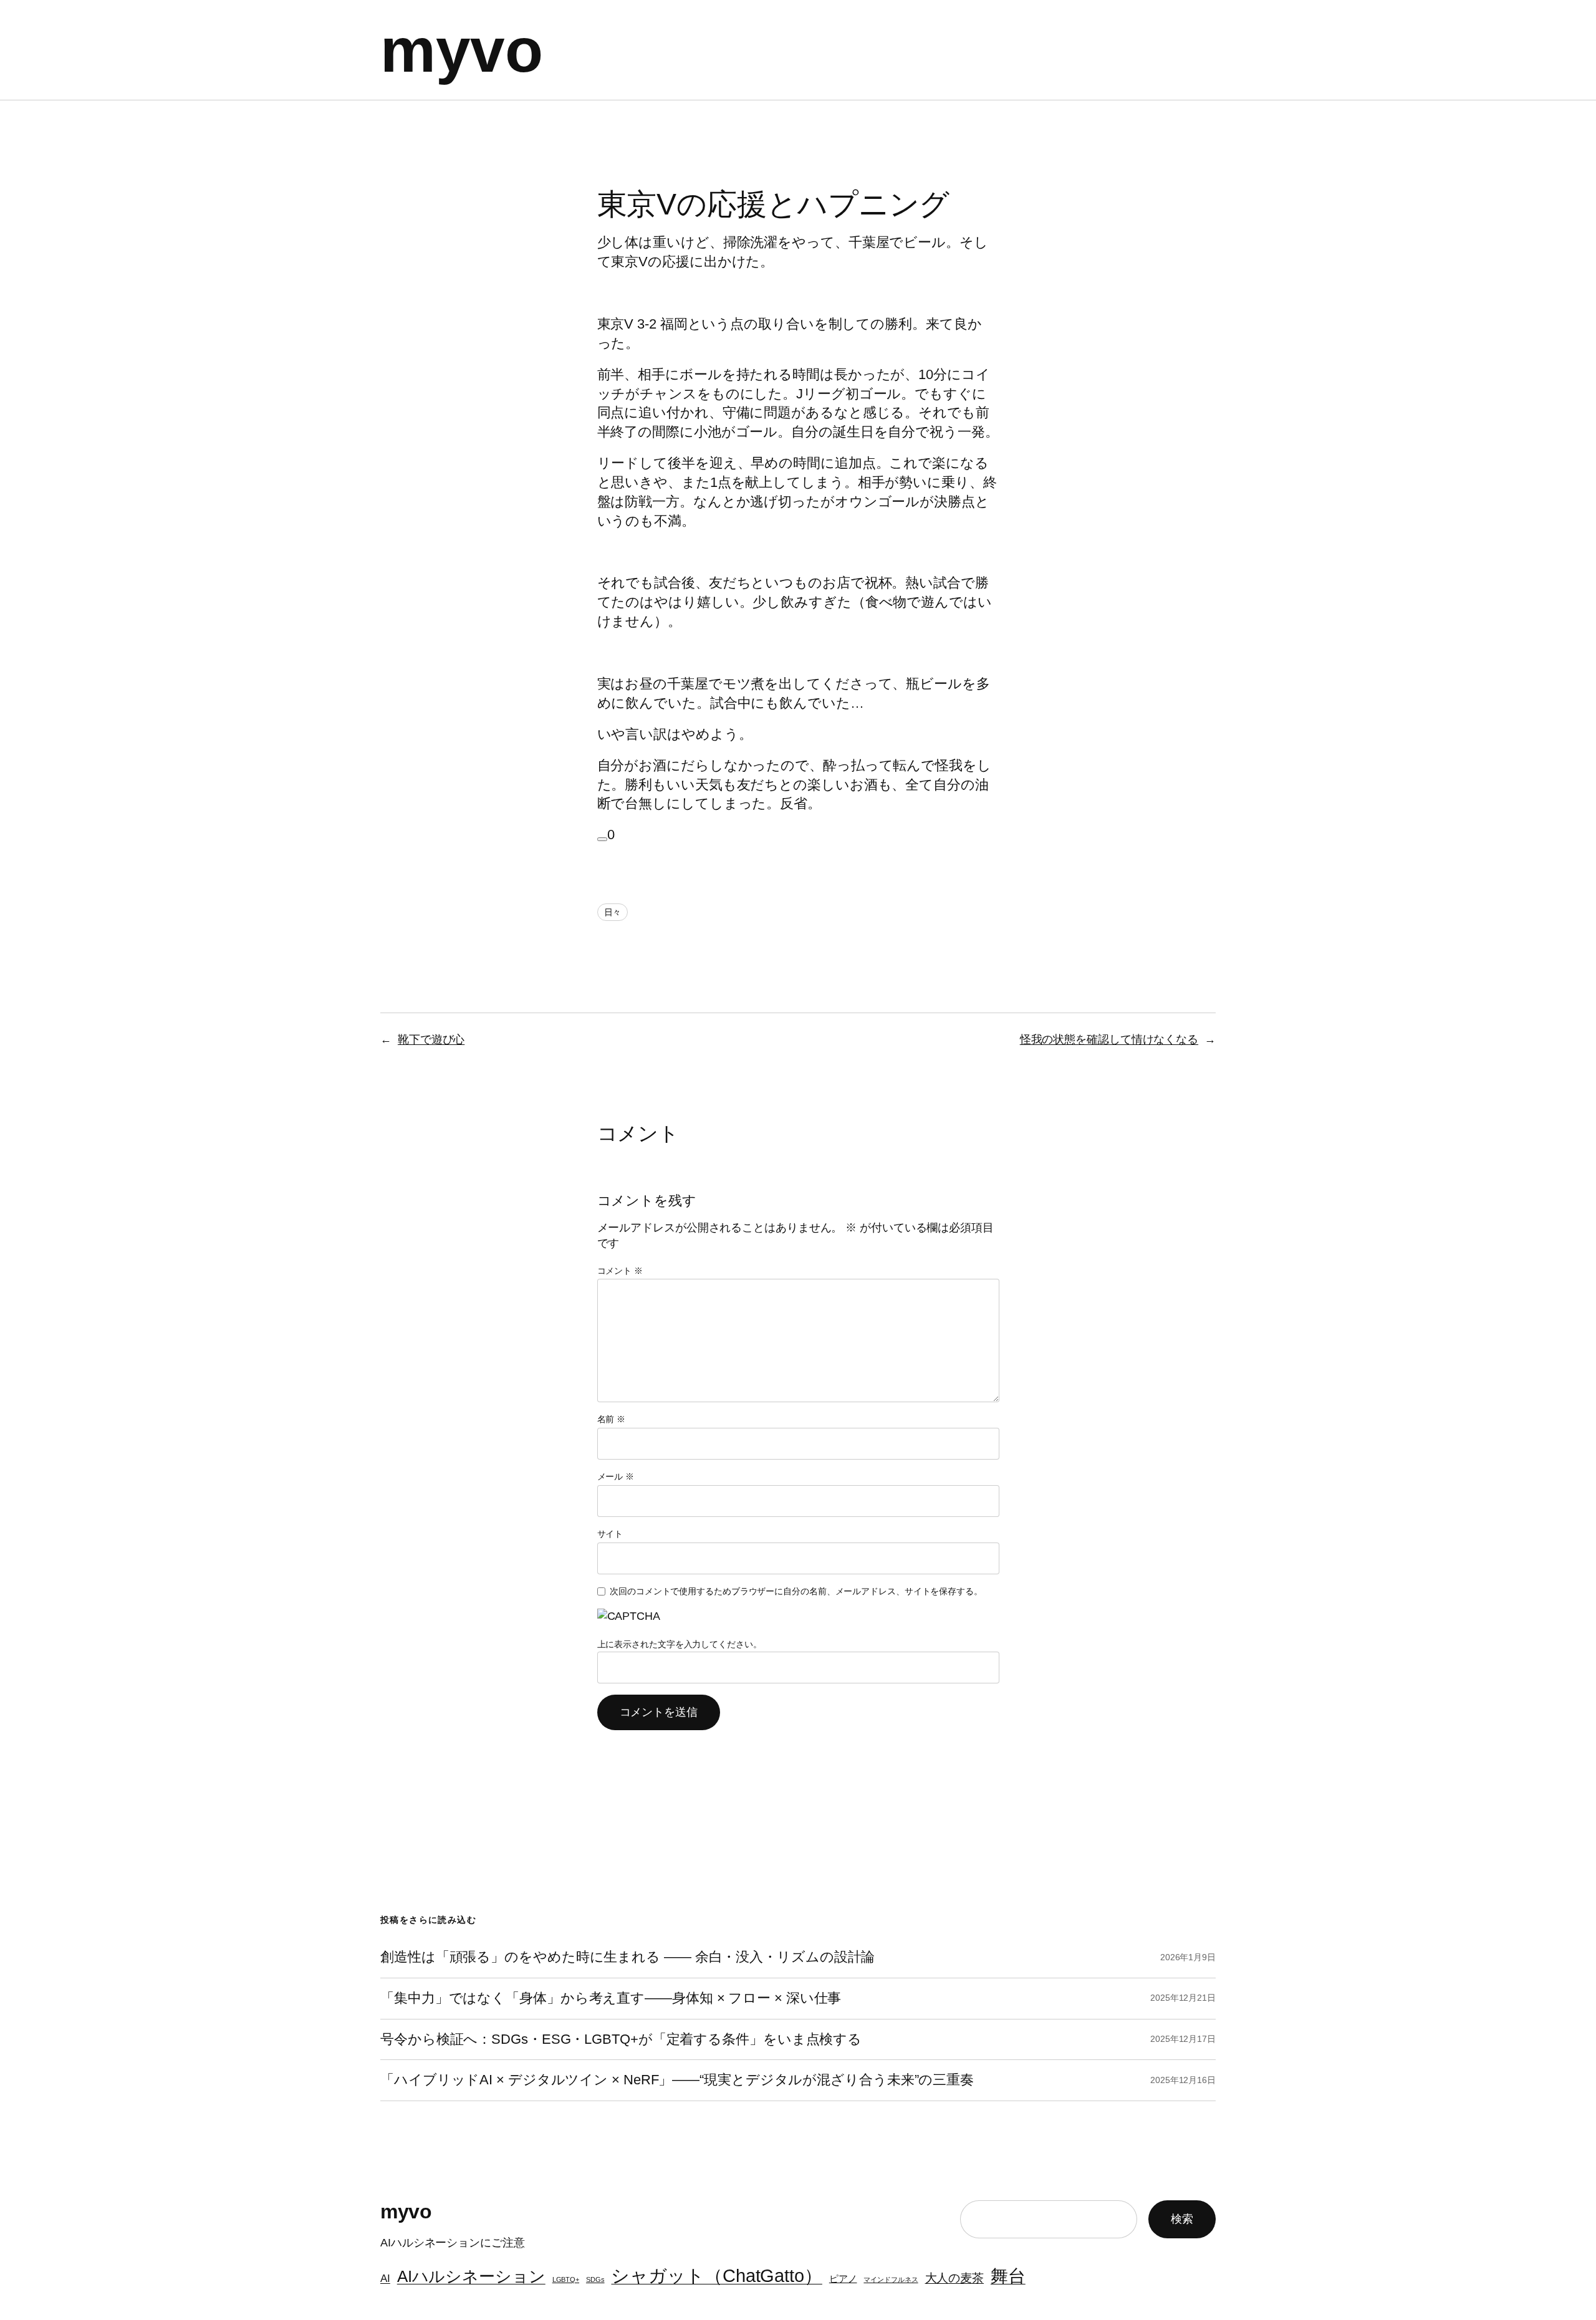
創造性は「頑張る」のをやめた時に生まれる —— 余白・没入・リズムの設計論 (627, 1957)
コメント (620, 1271)
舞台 (1008, 2276)
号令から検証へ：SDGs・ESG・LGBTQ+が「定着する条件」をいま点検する (621, 2039)
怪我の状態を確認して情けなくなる (1109, 1039)
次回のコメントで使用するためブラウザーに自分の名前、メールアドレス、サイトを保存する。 (796, 1591)
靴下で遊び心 (431, 1039)
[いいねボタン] (602, 839)
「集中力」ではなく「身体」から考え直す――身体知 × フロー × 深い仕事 (611, 1998)
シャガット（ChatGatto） (716, 2275)
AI (385, 2278)
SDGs (595, 2279)
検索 (1182, 2219)
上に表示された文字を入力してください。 (680, 1644)
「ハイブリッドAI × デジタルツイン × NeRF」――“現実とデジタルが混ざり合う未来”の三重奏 (677, 2080)
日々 (613, 912)
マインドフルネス (891, 2279)
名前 (612, 1419)
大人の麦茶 (955, 2278)
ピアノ (843, 2279)
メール (616, 1476)
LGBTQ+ (566, 2279)
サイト (610, 1534)
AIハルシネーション (471, 2276)
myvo (461, 50)
